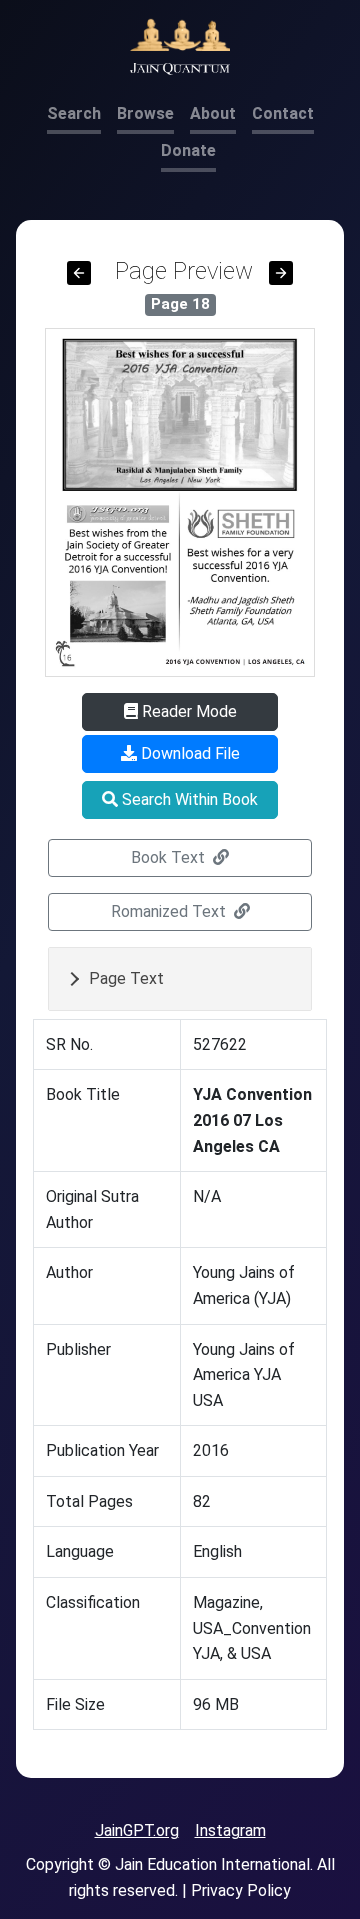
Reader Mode (187, 711)
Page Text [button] (126, 978)
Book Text (170, 857)
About (213, 113)
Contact (283, 113)
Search (74, 113)
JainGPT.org (137, 1830)
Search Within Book (188, 799)
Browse (145, 113)
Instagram (230, 1830)
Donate (188, 150)
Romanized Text (170, 911)
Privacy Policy (241, 1890)
